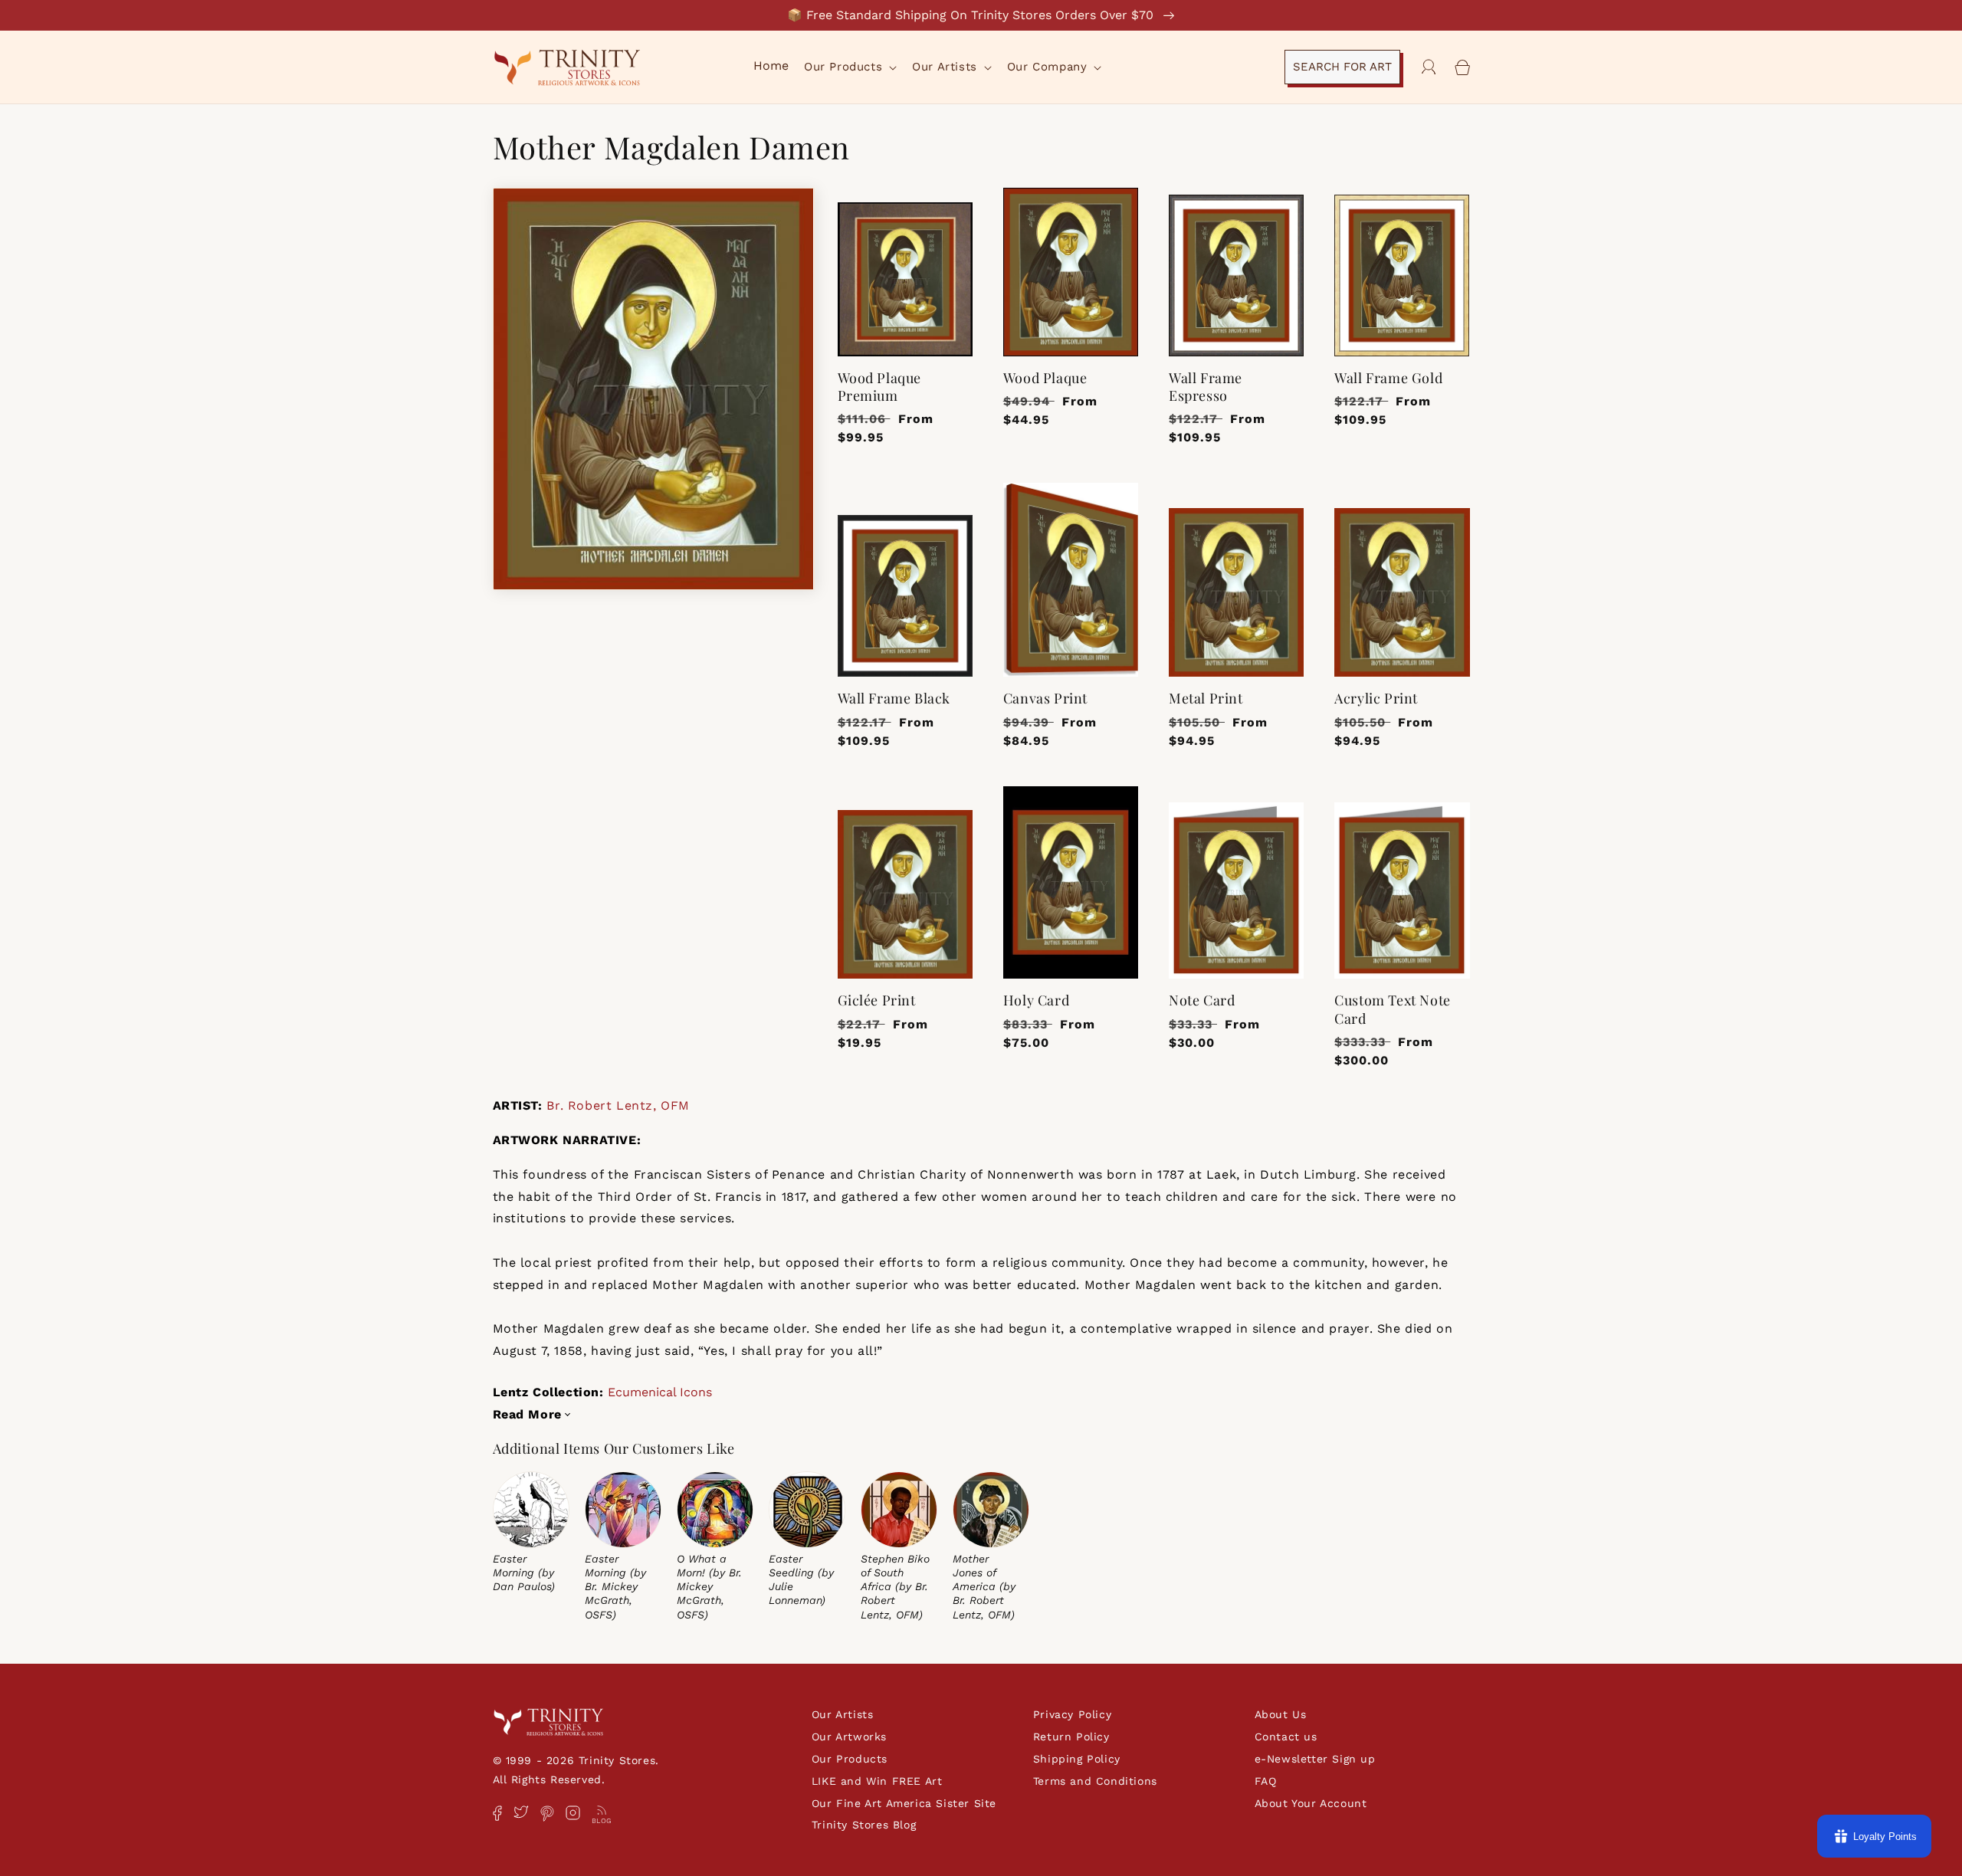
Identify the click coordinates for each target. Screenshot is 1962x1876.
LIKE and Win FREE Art (877, 1781)
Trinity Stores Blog (864, 1825)
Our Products (850, 1759)
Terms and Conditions (1095, 1781)
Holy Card (1036, 1000)
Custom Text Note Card (1393, 1009)
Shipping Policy (1077, 1759)
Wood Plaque (1045, 378)
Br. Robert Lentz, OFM (618, 1105)
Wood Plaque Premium (880, 387)
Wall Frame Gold (1388, 378)
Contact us (1286, 1737)
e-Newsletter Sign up (1315, 1759)
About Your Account (1311, 1803)
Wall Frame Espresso (1206, 387)
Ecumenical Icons (660, 1392)
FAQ (1266, 1781)
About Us (1281, 1714)
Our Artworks (849, 1737)
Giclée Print (877, 1000)
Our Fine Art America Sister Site (904, 1803)
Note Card (1202, 1000)
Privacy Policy (1072, 1714)
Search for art (1342, 67)
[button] (849, 67)
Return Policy (1071, 1737)
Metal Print (1206, 699)
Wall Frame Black (894, 699)
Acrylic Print (1376, 699)
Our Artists (843, 1714)
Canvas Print (1045, 699)
